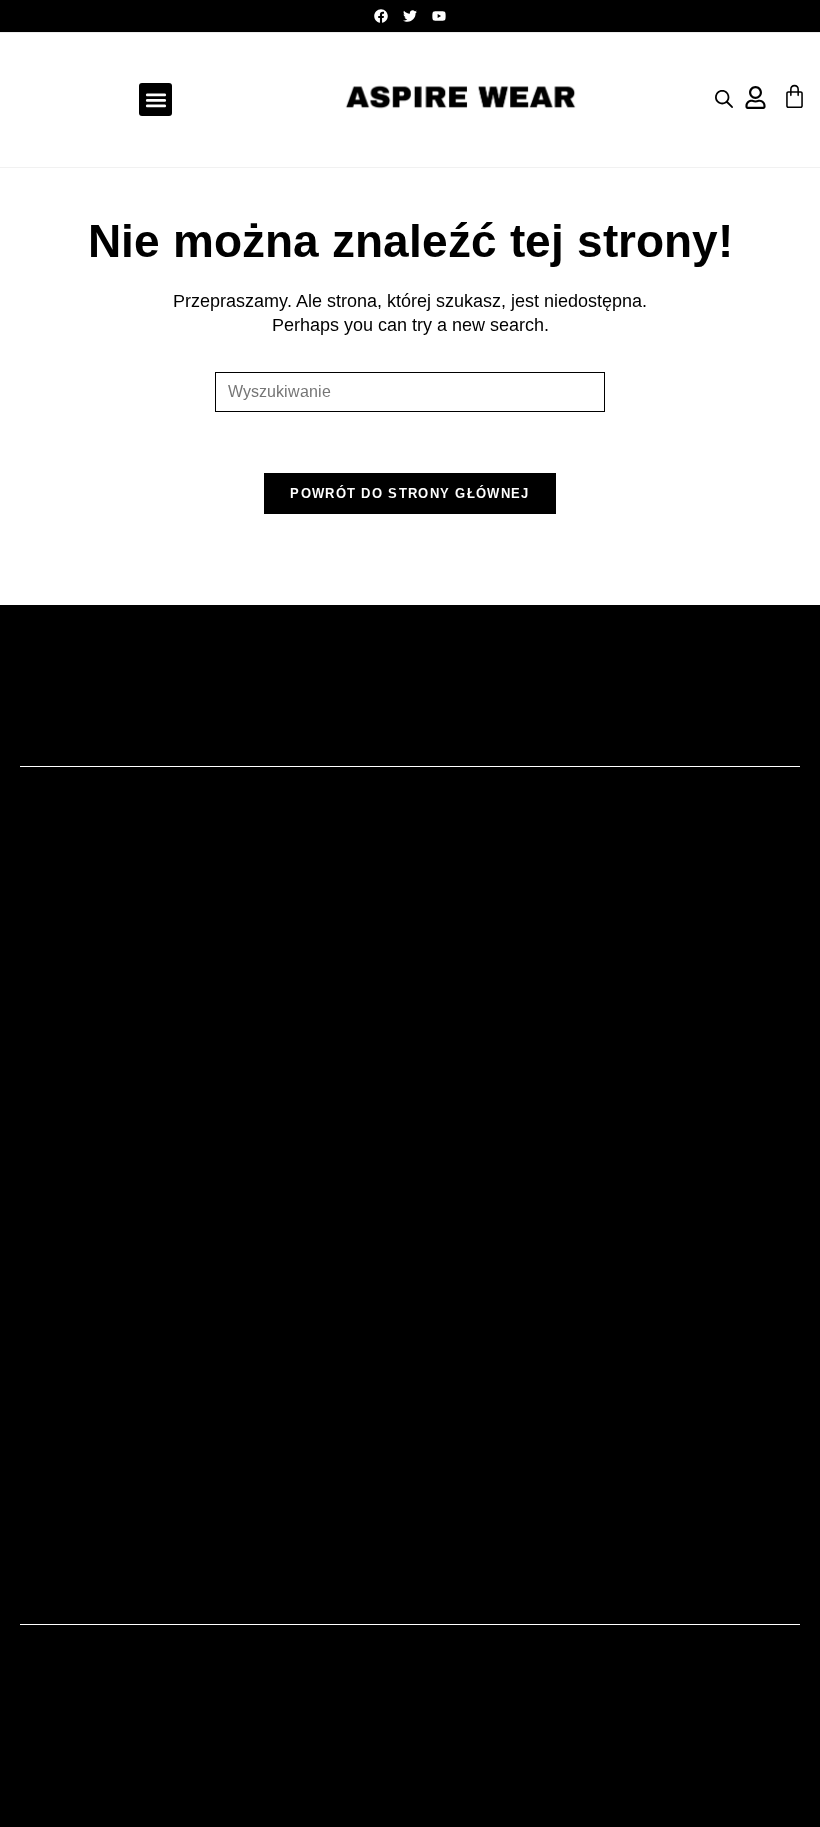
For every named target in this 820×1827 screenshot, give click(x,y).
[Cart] (794, 96)
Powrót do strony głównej (409, 493)
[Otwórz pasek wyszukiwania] (724, 99)
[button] (155, 99)
